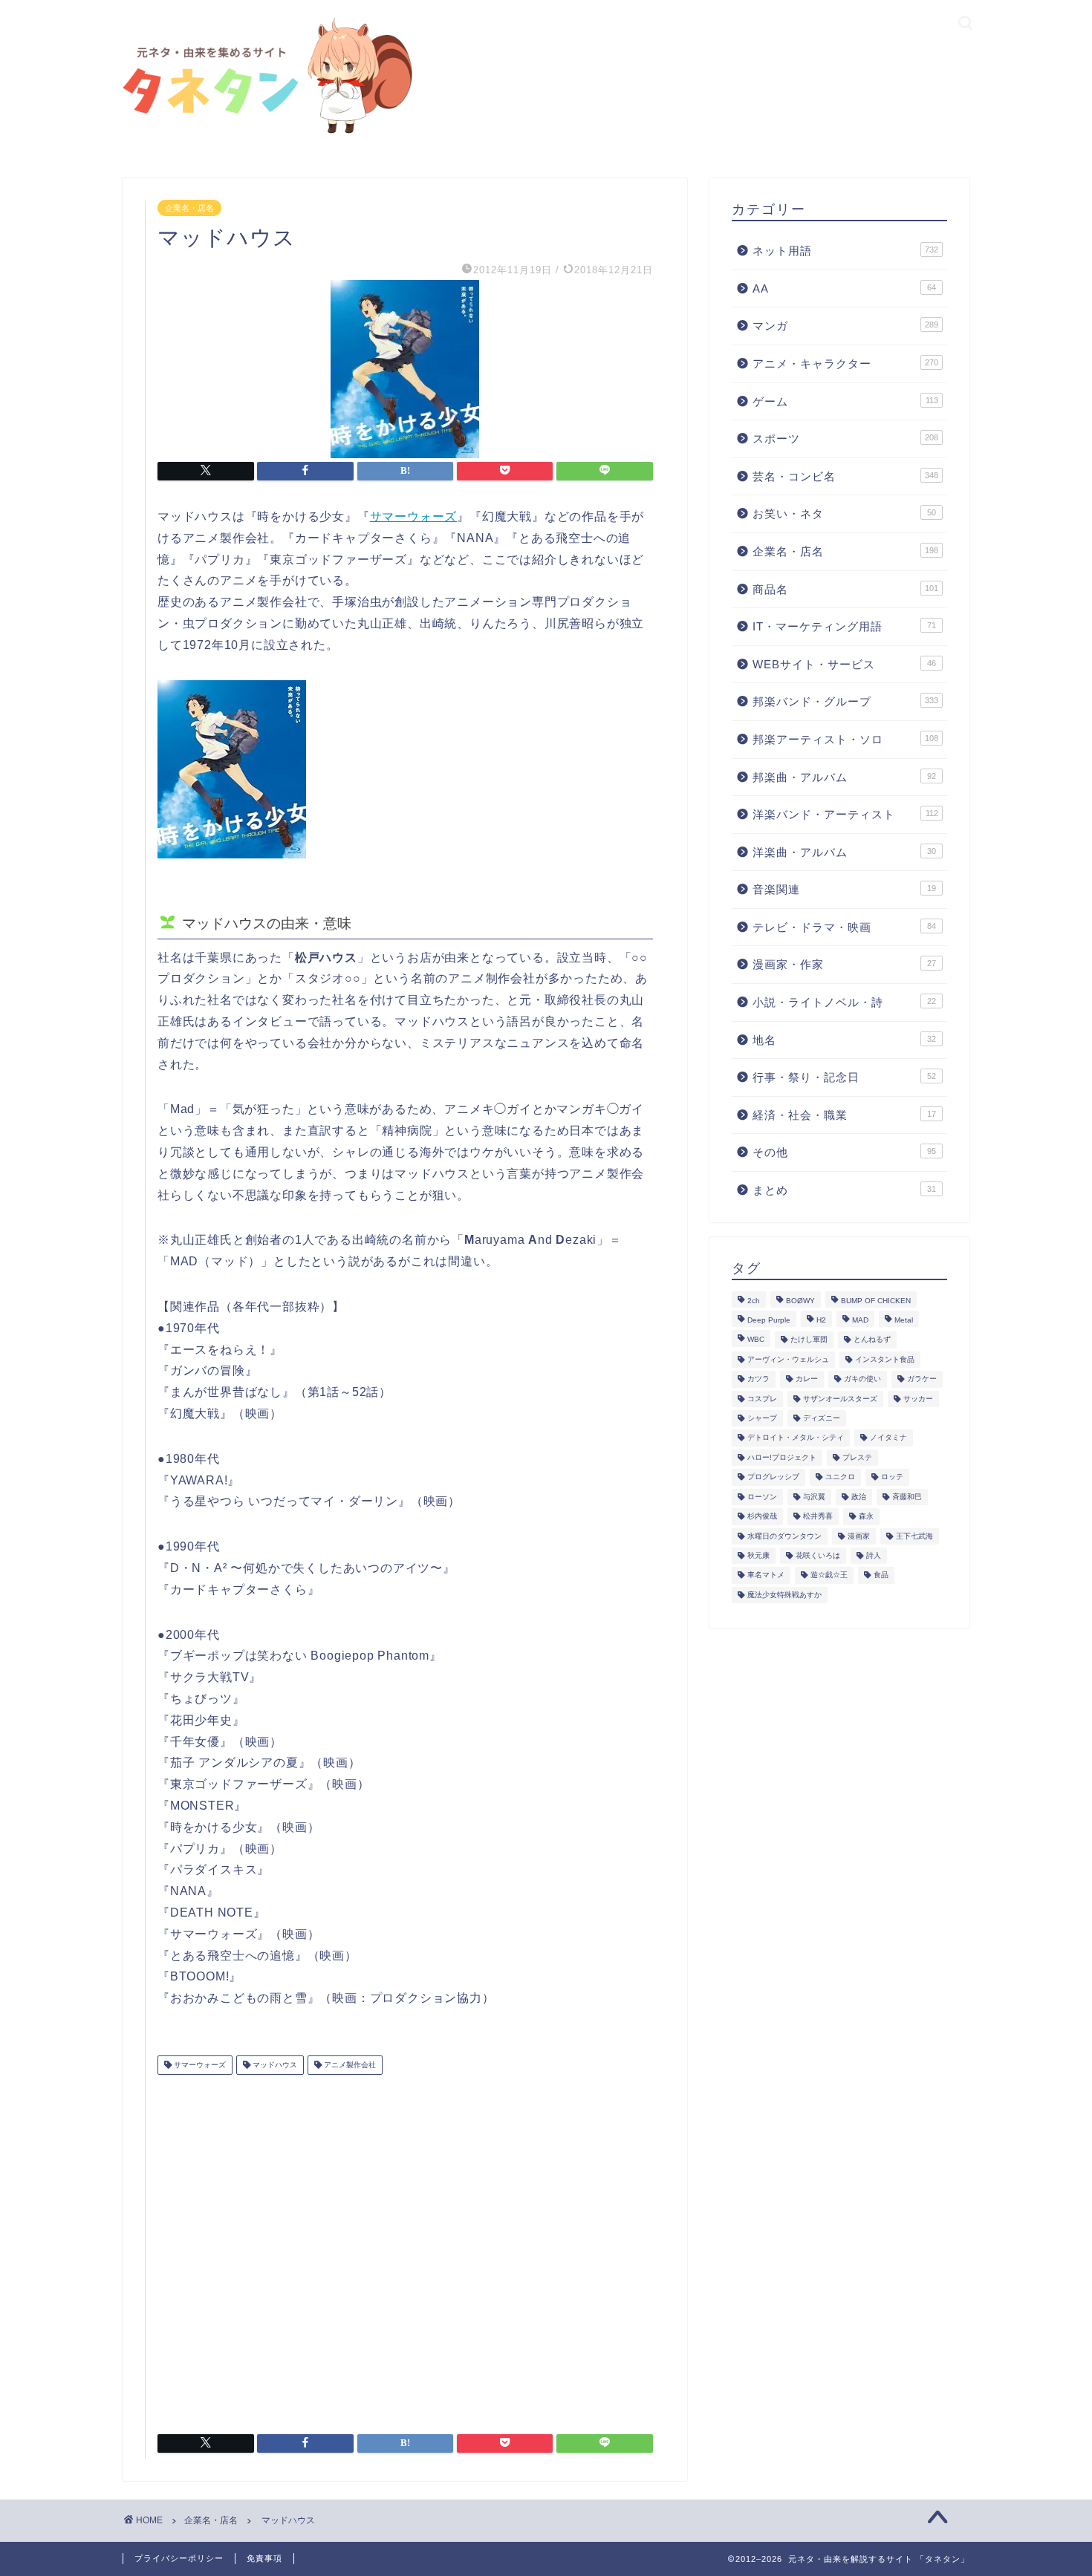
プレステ (857, 1457)
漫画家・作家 (844, 964)
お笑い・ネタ (844, 513)
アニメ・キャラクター (845, 363)
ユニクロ (840, 1477)
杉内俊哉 (762, 1517)
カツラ (758, 1379)
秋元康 (758, 1555)
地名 (844, 1040)
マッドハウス (274, 2065)
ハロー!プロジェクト (782, 1457)
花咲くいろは (818, 1555)
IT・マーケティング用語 (844, 626)
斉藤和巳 (907, 1497)
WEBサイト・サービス (844, 664)
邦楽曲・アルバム (844, 777)
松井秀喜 (818, 1517)
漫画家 (859, 1536)
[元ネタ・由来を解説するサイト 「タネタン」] (264, 135)
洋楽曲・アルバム (844, 852)
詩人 (874, 1555)
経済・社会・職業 (844, 1115)
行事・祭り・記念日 (844, 1077)
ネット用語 (845, 251)
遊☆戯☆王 (829, 1575)
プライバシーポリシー (179, 2558)
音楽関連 (844, 889)
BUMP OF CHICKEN (876, 1301)
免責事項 (264, 2558)
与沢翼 (814, 1497)
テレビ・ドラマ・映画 (844, 927)
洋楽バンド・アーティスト (845, 814)
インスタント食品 (885, 1359)
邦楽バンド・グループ (845, 701)
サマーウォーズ (414, 516)
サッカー (918, 1399)
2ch (754, 1301)
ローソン (762, 1497)
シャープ (762, 1418)
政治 (859, 1497)
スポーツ (845, 438)
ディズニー (822, 1418)
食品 (881, 1575)
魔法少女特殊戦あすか (784, 1595)
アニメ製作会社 (349, 2065)
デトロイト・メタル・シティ (796, 1438)
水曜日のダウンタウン (784, 1536)
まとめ (844, 1190)
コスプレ (762, 1399)
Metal (904, 1320)
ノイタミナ (888, 1438)
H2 (821, 1320)
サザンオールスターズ (840, 1399)
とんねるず (872, 1340)
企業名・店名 (189, 208)
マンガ (845, 326)
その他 (844, 1152)
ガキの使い (862, 1379)
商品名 (845, 589)
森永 (866, 1517)
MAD (860, 1320)
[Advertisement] (405, 2249)
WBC (756, 1340)
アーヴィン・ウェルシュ (788, 1359)
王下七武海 (914, 1536)
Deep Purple (769, 1320)
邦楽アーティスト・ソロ (845, 739)
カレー (807, 1379)
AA (844, 288)
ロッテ (892, 1477)
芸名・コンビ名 (845, 476)
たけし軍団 (809, 1340)
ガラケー (922, 1379)
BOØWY (800, 1301)
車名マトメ (766, 1575)
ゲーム (845, 401)
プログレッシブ (773, 1477)
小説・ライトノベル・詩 (844, 1002)
